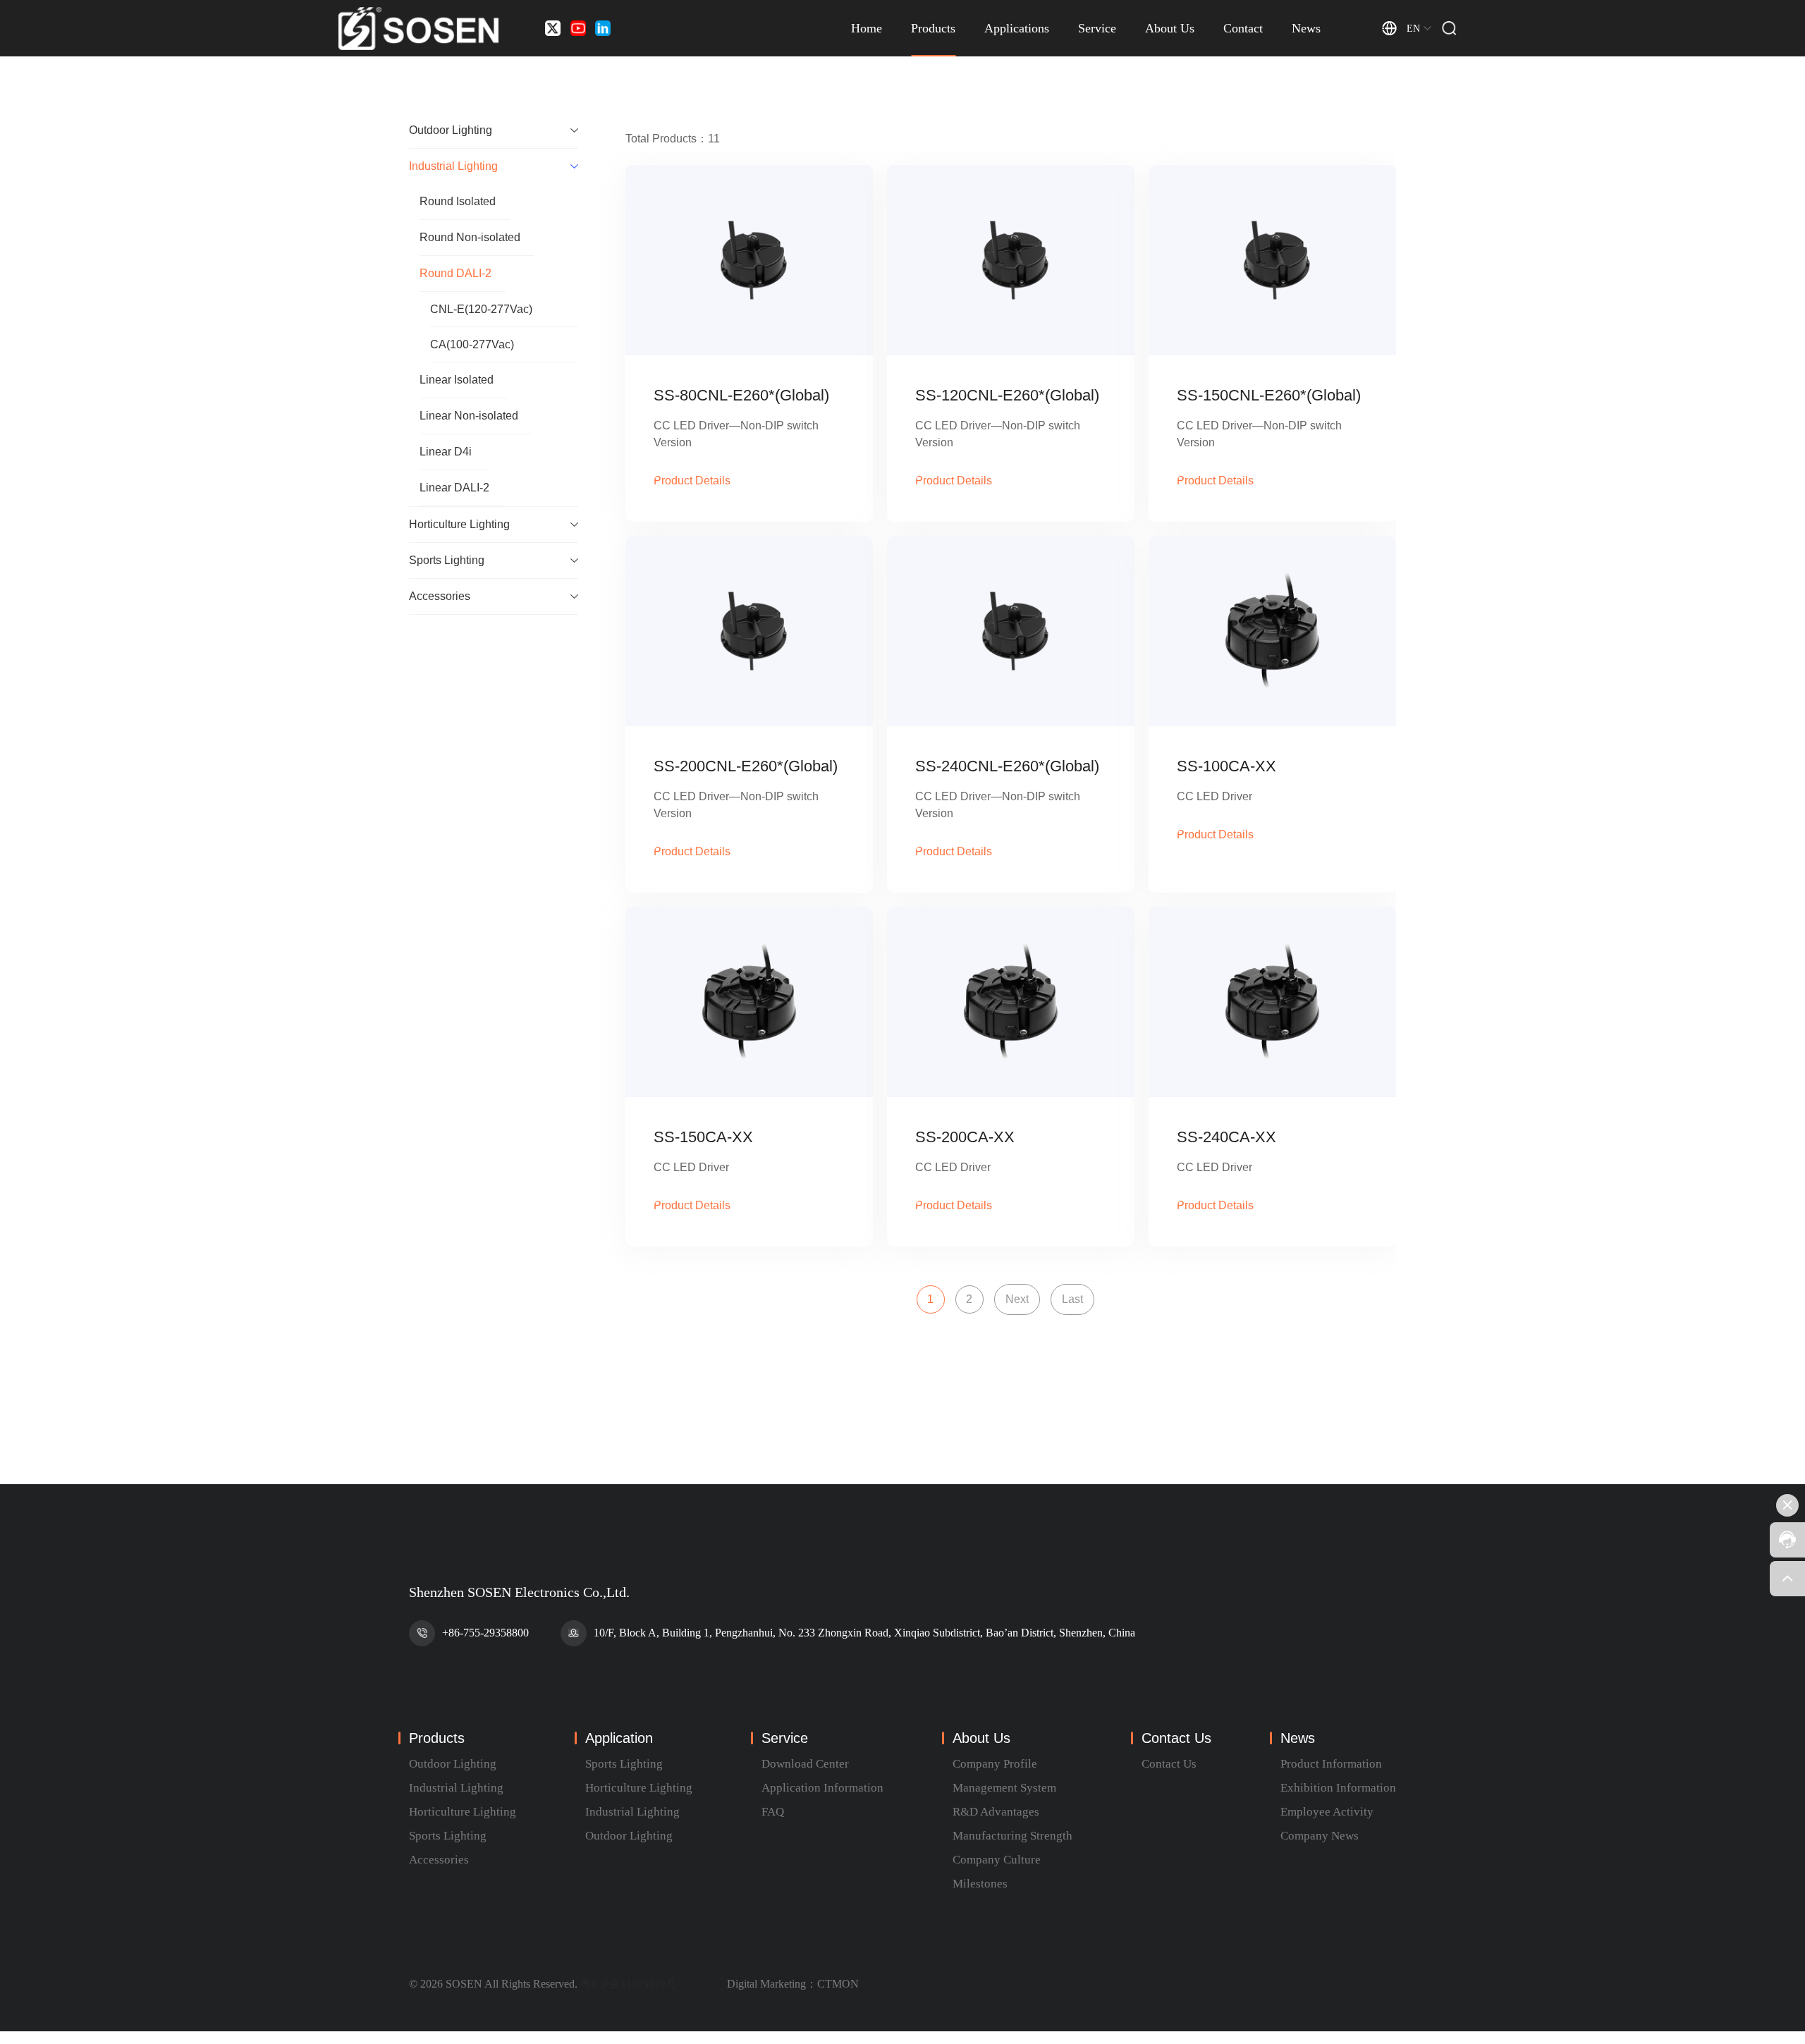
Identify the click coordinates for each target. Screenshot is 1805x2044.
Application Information (822, 1788)
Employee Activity (1327, 1812)
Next (1017, 1299)
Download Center (805, 1764)
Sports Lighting (448, 1836)
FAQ (773, 1812)
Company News (1320, 1836)
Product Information (1331, 1764)
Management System (1004, 1788)
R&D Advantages (996, 1812)
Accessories (439, 1860)
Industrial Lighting (456, 1788)
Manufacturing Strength (1012, 1836)
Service (1097, 28)
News (1306, 28)
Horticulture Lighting (463, 1812)
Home (867, 28)
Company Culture (997, 1860)
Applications (1017, 28)
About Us (1170, 28)
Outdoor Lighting (453, 1764)
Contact (1243, 28)
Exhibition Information (1338, 1788)
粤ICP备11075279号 (629, 1984)
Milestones (980, 1884)
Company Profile (995, 1764)
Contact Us (1169, 1764)
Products (933, 28)
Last (1072, 1299)
